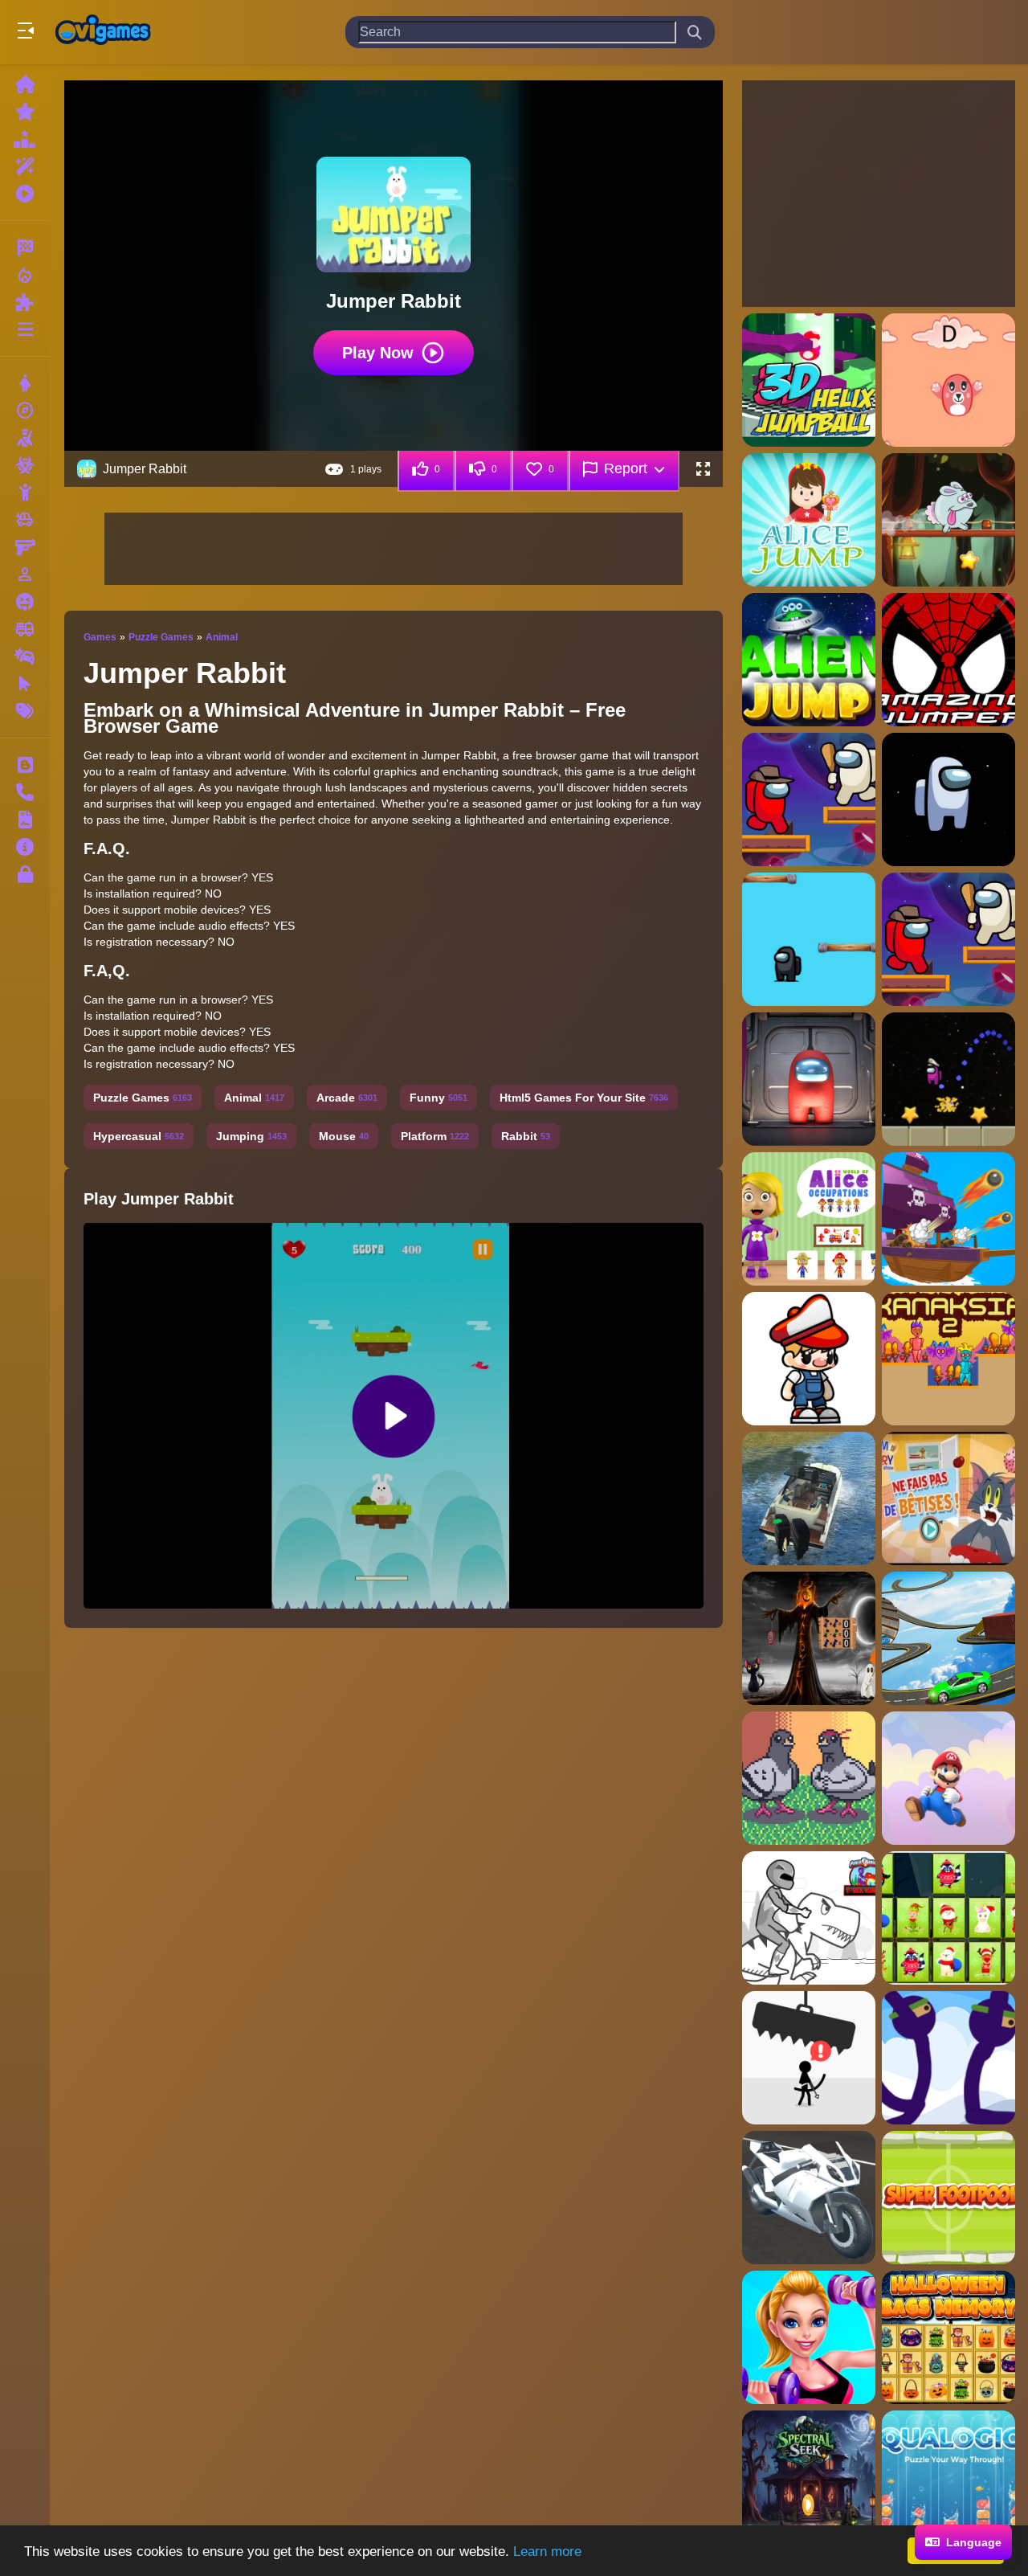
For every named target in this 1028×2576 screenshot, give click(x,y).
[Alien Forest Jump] (948, 520)
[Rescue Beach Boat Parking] (809, 1499)
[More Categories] (25, 329)
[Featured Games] (25, 166)
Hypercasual (139, 1136)
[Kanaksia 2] (948, 1359)
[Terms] (25, 820)
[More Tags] (25, 711)
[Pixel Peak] (809, 1359)
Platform (435, 1136)
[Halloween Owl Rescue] (809, 1638)
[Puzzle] (25, 302)
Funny (439, 1098)
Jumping (251, 1136)
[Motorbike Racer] (809, 2198)
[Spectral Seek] (809, 2477)
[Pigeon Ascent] (809, 1778)
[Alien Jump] (809, 660)
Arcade (347, 1098)
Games (100, 637)
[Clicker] (25, 684)
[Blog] (25, 765)
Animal (222, 637)
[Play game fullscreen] (703, 469)
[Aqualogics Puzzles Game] (948, 2477)
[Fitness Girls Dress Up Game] (809, 2337)
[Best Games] (25, 139)
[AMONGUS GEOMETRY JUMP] (809, 1079)
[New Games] (25, 112)
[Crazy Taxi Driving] (948, 1638)
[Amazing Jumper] (948, 660)
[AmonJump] (948, 1079)
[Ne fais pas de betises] (948, 1499)
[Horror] (25, 602)
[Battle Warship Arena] (948, 1219)
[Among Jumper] (809, 799)
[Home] (25, 84)
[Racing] (25, 247)
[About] (25, 847)
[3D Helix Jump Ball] (809, 380)
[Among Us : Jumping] (948, 799)
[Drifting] (25, 656)
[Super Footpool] (948, 2198)
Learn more (547, 2551)
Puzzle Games (161, 637)
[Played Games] (25, 194)
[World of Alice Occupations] (809, 1219)
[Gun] (25, 547)
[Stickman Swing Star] (948, 2058)
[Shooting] (25, 438)
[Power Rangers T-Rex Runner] (809, 1918)
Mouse (344, 1136)
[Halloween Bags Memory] (948, 2337)
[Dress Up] (25, 383)
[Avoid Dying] (809, 2058)
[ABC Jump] (948, 380)
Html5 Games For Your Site (584, 1098)
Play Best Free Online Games (103, 32)
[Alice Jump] (809, 520)
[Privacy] (25, 874)
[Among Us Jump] (809, 939)
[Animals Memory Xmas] (948, 1918)
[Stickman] (25, 493)
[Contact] (25, 792)
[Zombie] (25, 465)
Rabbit (526, 1136)
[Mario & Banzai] (948, 1778)
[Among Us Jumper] (948, 939)
